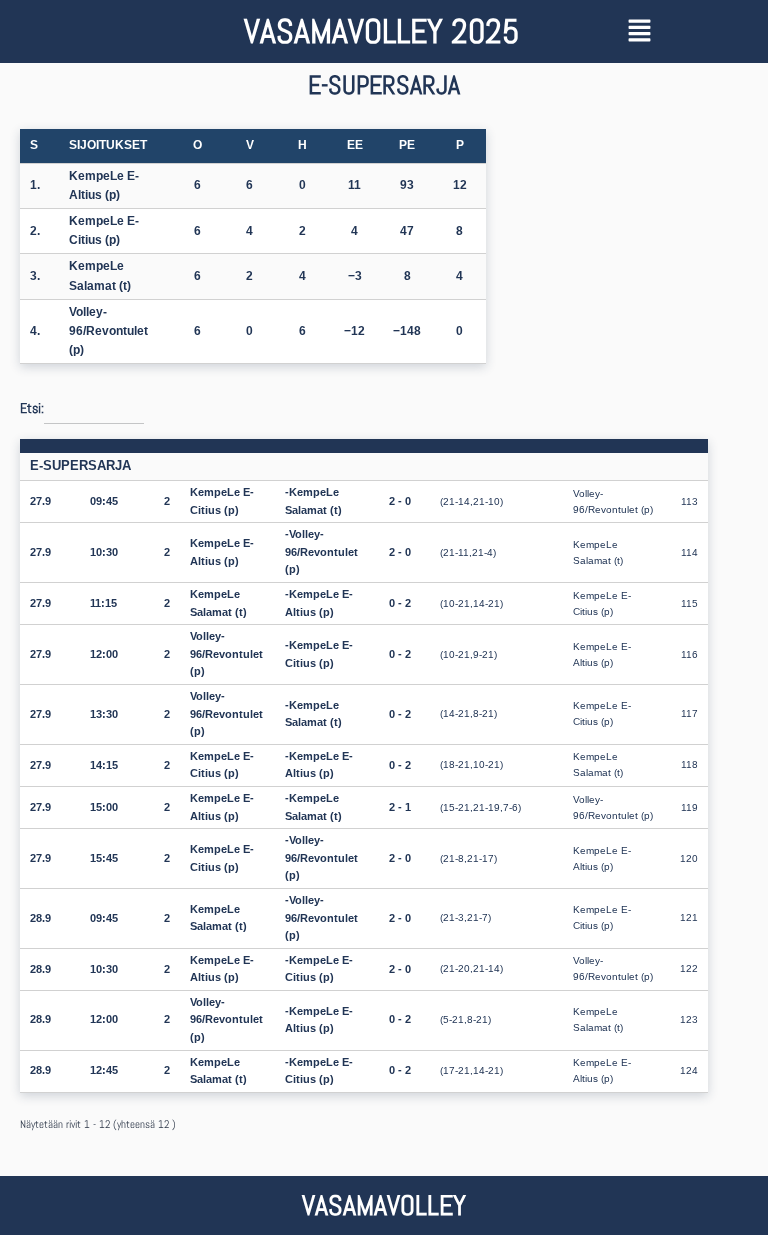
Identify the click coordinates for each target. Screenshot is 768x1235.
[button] (686, 31)
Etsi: (32, 408)
